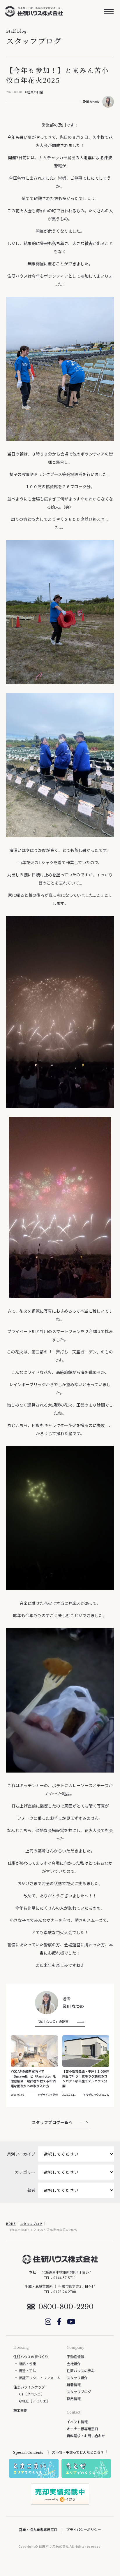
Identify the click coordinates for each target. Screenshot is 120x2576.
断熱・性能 (27, 2364)
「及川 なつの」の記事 (52, 2021)
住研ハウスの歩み (81, 2371)
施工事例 (20, 2410)
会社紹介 (74, 2364)
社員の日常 (35, 92)
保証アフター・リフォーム (40, 2378)
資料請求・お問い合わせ (86, 2436)
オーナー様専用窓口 (82, 2429)
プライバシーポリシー (84, 2529)
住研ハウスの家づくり (31, 2357)
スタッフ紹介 (77, 2378)
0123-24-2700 (65, 2292)
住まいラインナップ (29, 2387)
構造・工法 (27, 2371)
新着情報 (74, 2385)
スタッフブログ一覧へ (52, 2122)
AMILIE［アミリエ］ (34, 2401)
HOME (11, 2224)
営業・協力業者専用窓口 (38, 2529)
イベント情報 (77, 2422)
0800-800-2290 (66, 2307)
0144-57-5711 (65, 2278)
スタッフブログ (31, 2224)
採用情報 (74, 2399)
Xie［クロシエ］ (31, 2394)
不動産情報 (75, 2357)
